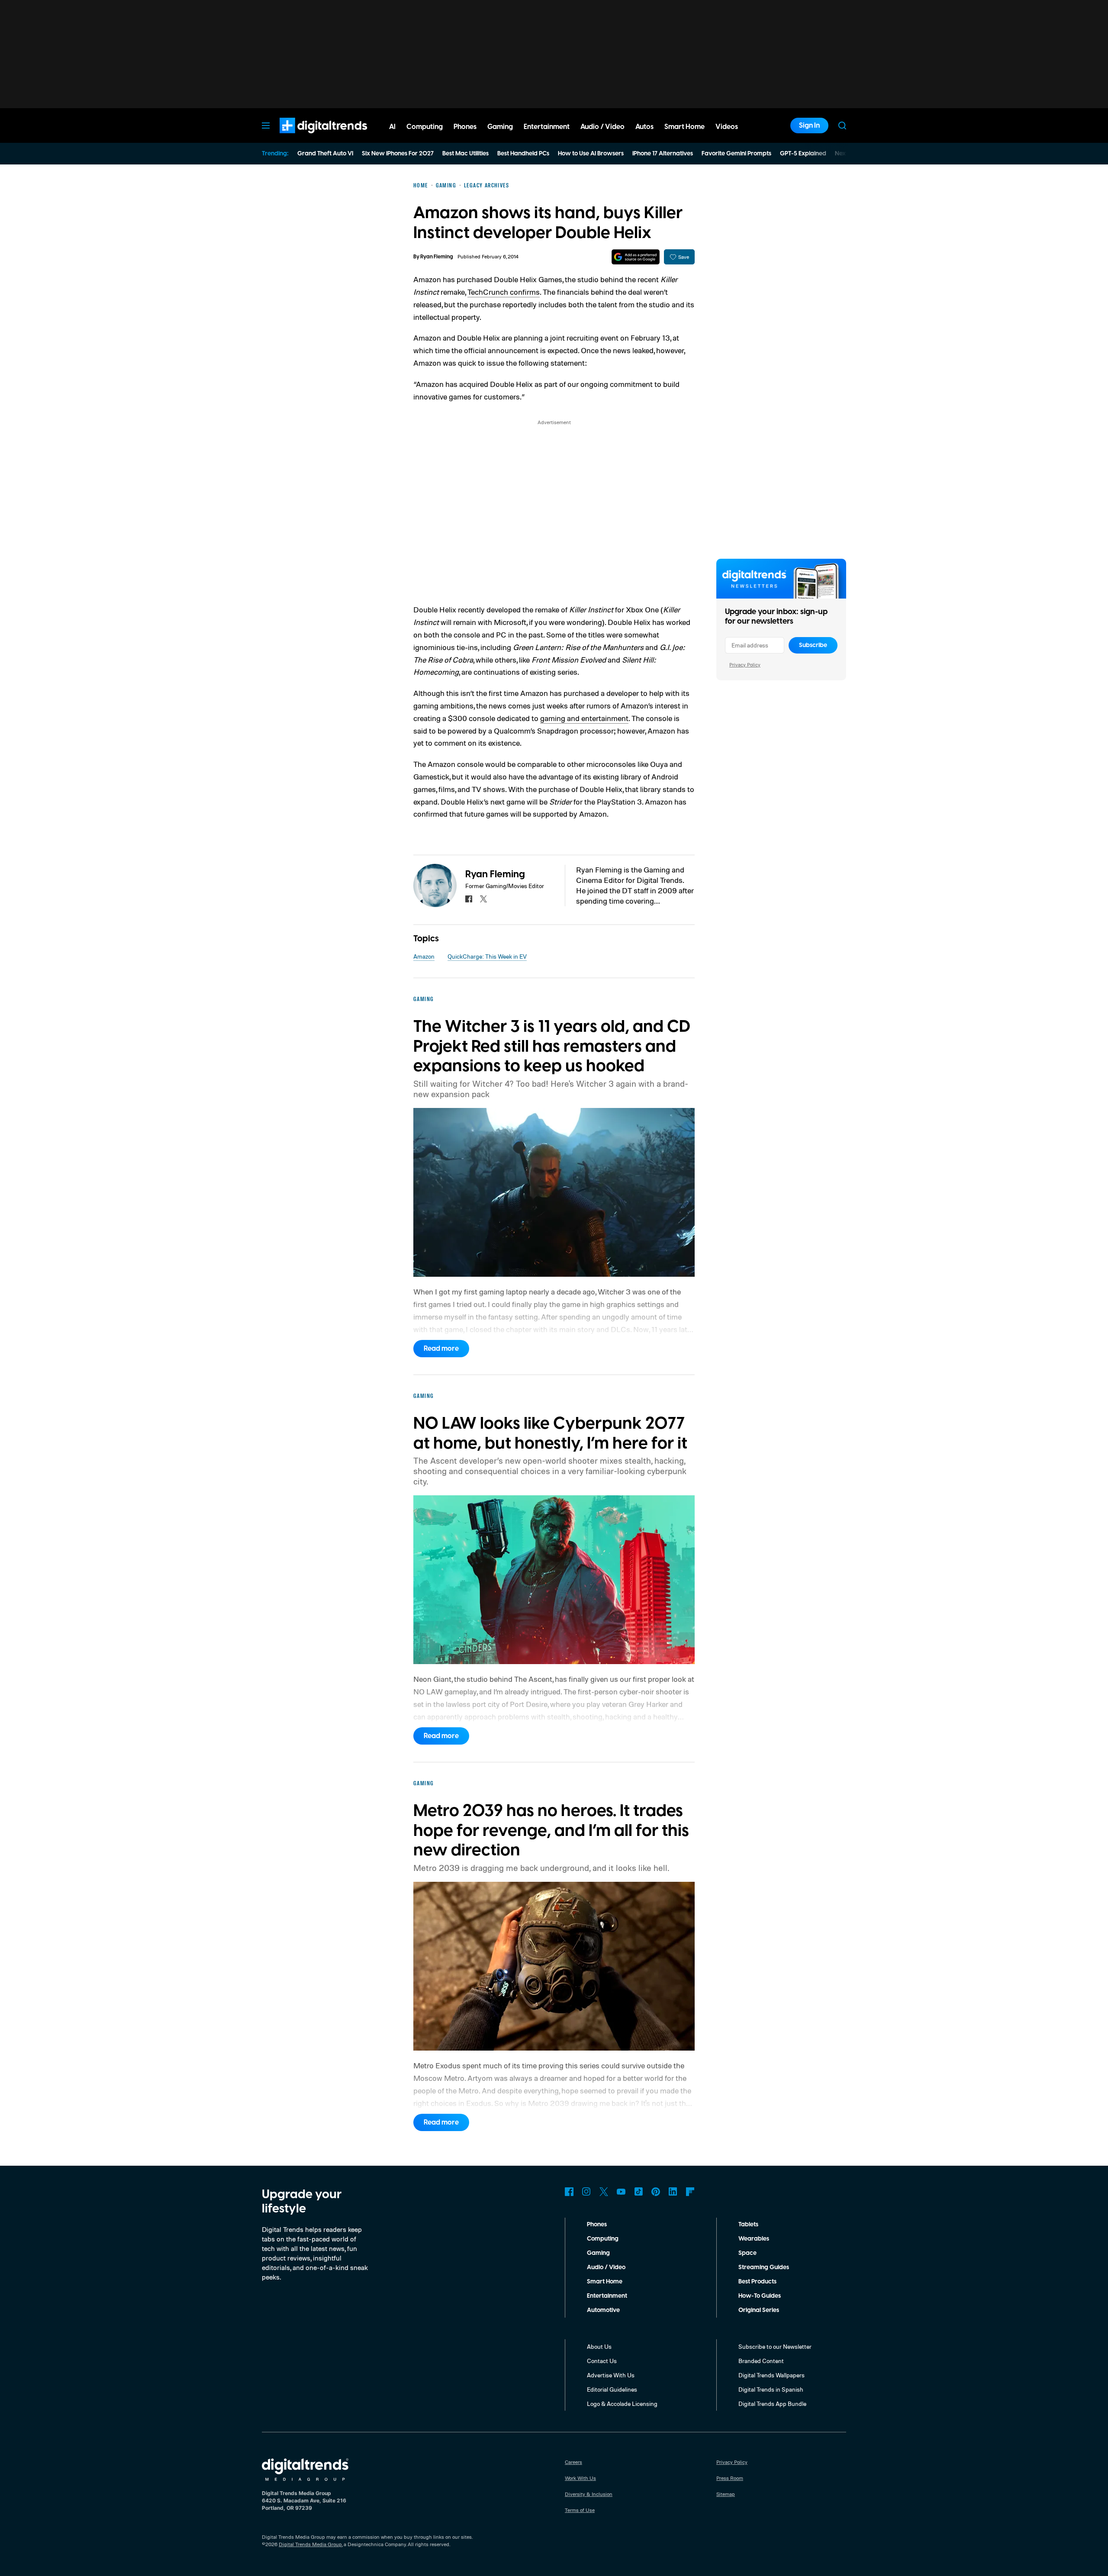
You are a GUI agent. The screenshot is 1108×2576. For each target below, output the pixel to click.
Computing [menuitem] (425, 127)
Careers (573, 2462)
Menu (266, 126)
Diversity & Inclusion (589, 2494)
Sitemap (726, 2494)
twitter (483, 899)
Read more (441, 1349)
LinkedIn (673, 2192)
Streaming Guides (764, 2267)
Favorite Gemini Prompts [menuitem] (736, 154)
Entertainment (607, 2296)
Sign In (809, 126)
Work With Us (580, 2478)
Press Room (730, 2478)
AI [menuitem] (392, 127)
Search (842, 126)
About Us (599, 2346)
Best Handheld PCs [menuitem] (523, 154)
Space (747, 2253)
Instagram (586, 2192)
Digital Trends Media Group (310, 2544)
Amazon (424, 956)
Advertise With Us (611, 2375)
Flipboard (690, 2192)
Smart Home (605, 2282)
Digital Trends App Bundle (772, 2404)
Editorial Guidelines (612, 2389)
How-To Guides (760, 2296)
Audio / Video (606, 2267)
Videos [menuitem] (727, 127)
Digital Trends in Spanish (771, 2389)
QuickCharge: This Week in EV (487, 956)
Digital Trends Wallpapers (771, 2375)
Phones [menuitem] (465, 127)
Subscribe (813, 645)
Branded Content (761, 2361)
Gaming (598, 2253)
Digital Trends (308, 138)
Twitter (604, 2192)
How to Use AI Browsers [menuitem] (591, 154)
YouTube (621, 2192)
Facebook (569, 2192)
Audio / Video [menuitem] (602, 127)
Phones (597, 2225)
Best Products (757, 2282)
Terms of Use (580, 2510)
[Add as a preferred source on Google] (636, 257)
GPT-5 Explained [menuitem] (803, 154)
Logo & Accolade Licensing (622, 2404)
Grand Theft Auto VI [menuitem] (325, 154)
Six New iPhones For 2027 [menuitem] (398, 154)
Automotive (603, 2310)
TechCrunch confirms (504, 292)
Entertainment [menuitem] (547, 127)
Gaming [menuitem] (500, 127)
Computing (603, 2239)
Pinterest (656, 2192)
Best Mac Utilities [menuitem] (465, 154)
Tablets (748, 2225)
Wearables (754, 2239)
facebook (469, 899)
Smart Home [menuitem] (684, 127)
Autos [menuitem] (644, 127)
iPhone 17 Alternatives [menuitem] (663, 154)
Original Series (759, 2310)
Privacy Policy (745, 665)
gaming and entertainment (584, 718)
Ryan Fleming (437, 257)
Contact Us (602, 2361)
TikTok (638, 2192)
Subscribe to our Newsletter (775, 2346)
